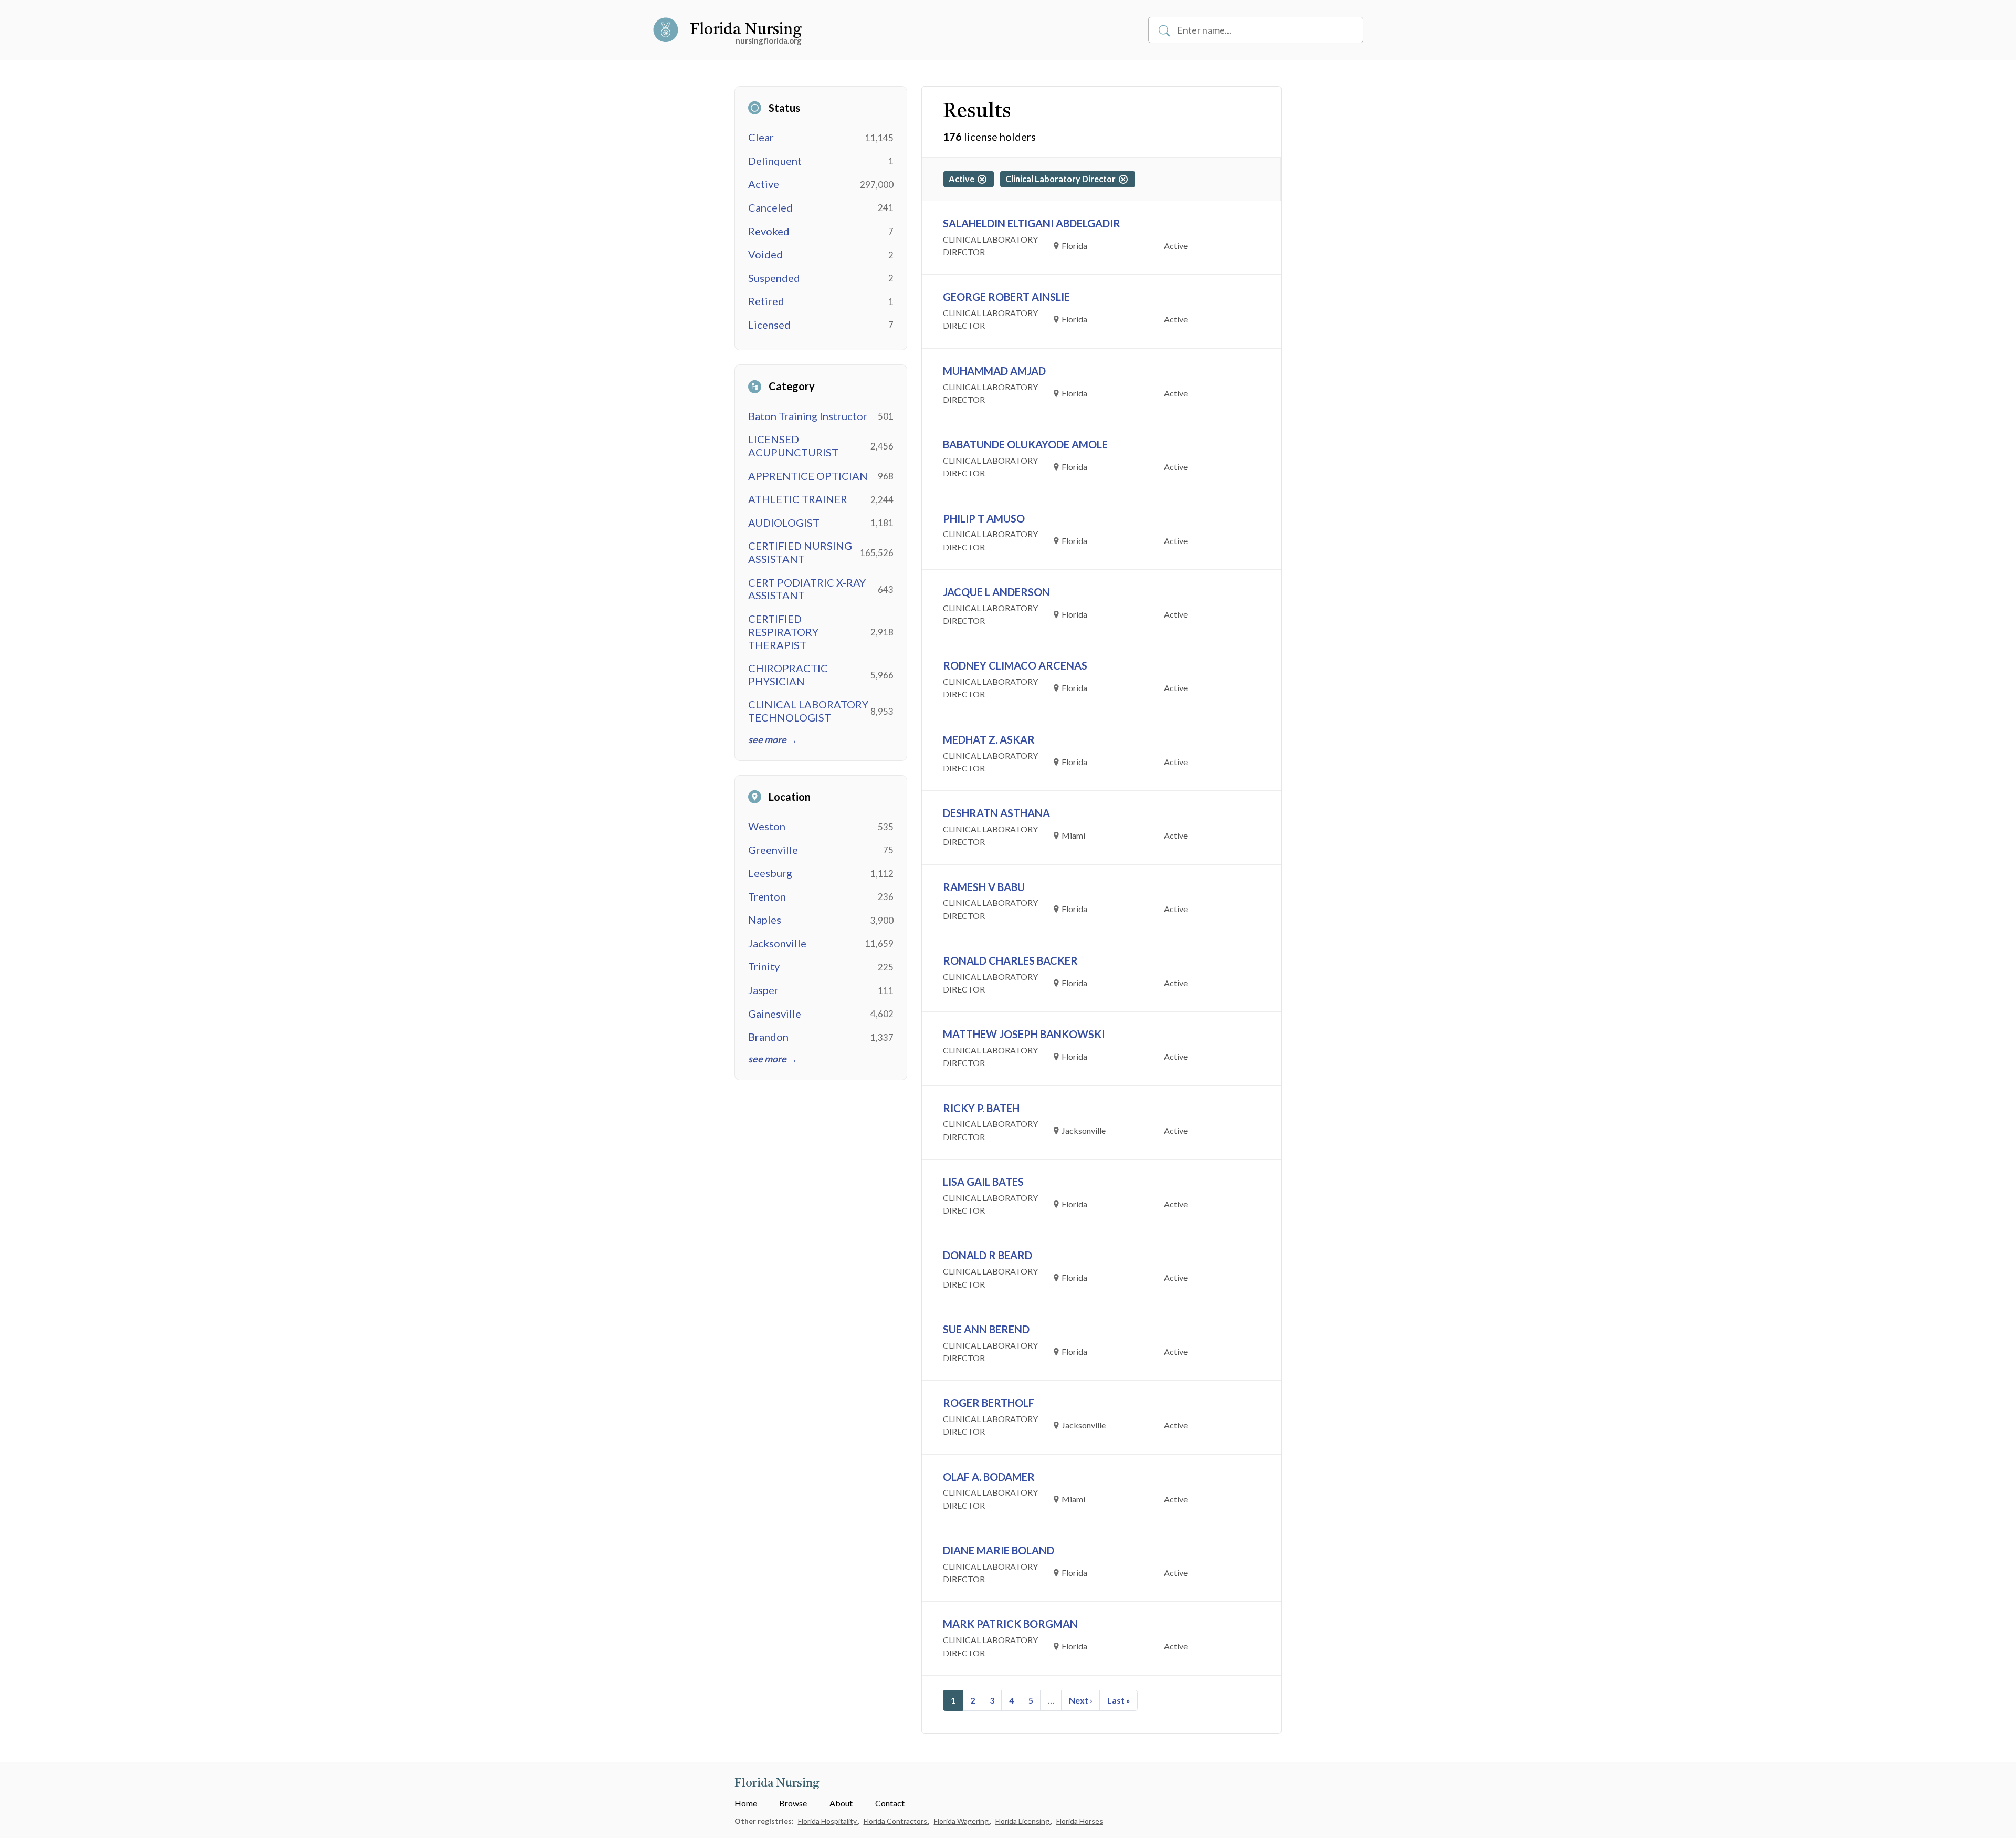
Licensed (769, 325)
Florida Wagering (962, 1821)
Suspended (774, 278)
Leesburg (770, 873)
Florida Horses (1080, 1821)
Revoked (769, 231)
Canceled (770, 207)
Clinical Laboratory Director (1062, 179)
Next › (1081, 1700)
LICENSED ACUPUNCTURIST (793, 446)
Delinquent (775, 161)
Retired (766, 301)
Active (764, 184)
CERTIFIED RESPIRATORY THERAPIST (783, 632)
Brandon (768, 1037)
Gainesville (775, 1014)
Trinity (764, 966)
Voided (765, 254)
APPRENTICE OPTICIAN (808, 476)
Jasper (763, 990)
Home (746, 1803)
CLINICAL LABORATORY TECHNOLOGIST (808, 711)
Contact (890, 1803)
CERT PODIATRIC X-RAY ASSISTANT (807, 589)
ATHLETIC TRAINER (798, 499)
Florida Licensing (1023, 1821)
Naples (765, 920)
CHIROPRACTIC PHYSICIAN (788, 675)
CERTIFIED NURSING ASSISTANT (800, 552)
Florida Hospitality (828, 1821)
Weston (767, 826)
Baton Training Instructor (808, 416)
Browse (793, 1803)
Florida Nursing (746, 30)
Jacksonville (777, 943)
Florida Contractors (896, 1821)
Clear (761, 137)
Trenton (767, 896)
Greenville (773, 850)
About (841, 1803)
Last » (1119, 1700)
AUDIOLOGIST (784, 523)
